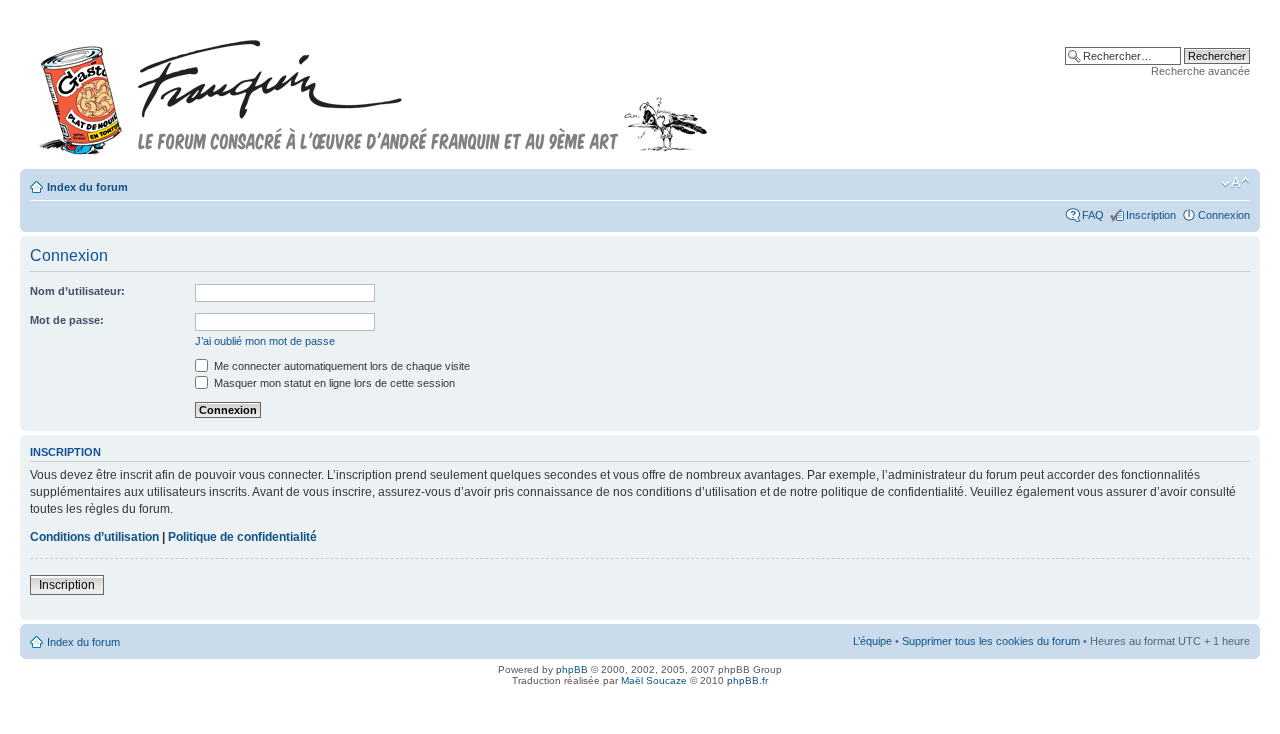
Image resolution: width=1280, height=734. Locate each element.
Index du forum (87, 187)
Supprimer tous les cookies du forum (991, 641)
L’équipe (872, 641)
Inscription (1151, 215)
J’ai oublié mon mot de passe (265, 341)
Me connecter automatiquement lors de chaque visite (340, 366)
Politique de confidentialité (242, 537)
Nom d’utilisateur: (77, 291)
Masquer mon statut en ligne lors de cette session (333, 383)
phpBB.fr (747, 680)
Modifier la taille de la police (1235, 183)
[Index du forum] (374, 88)
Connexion (1224, 215)
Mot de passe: (67, 320)
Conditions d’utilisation (94, 537)
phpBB (572, 669)
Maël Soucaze (654, 680)
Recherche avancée (1200, 71)
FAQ (1093, 215)
